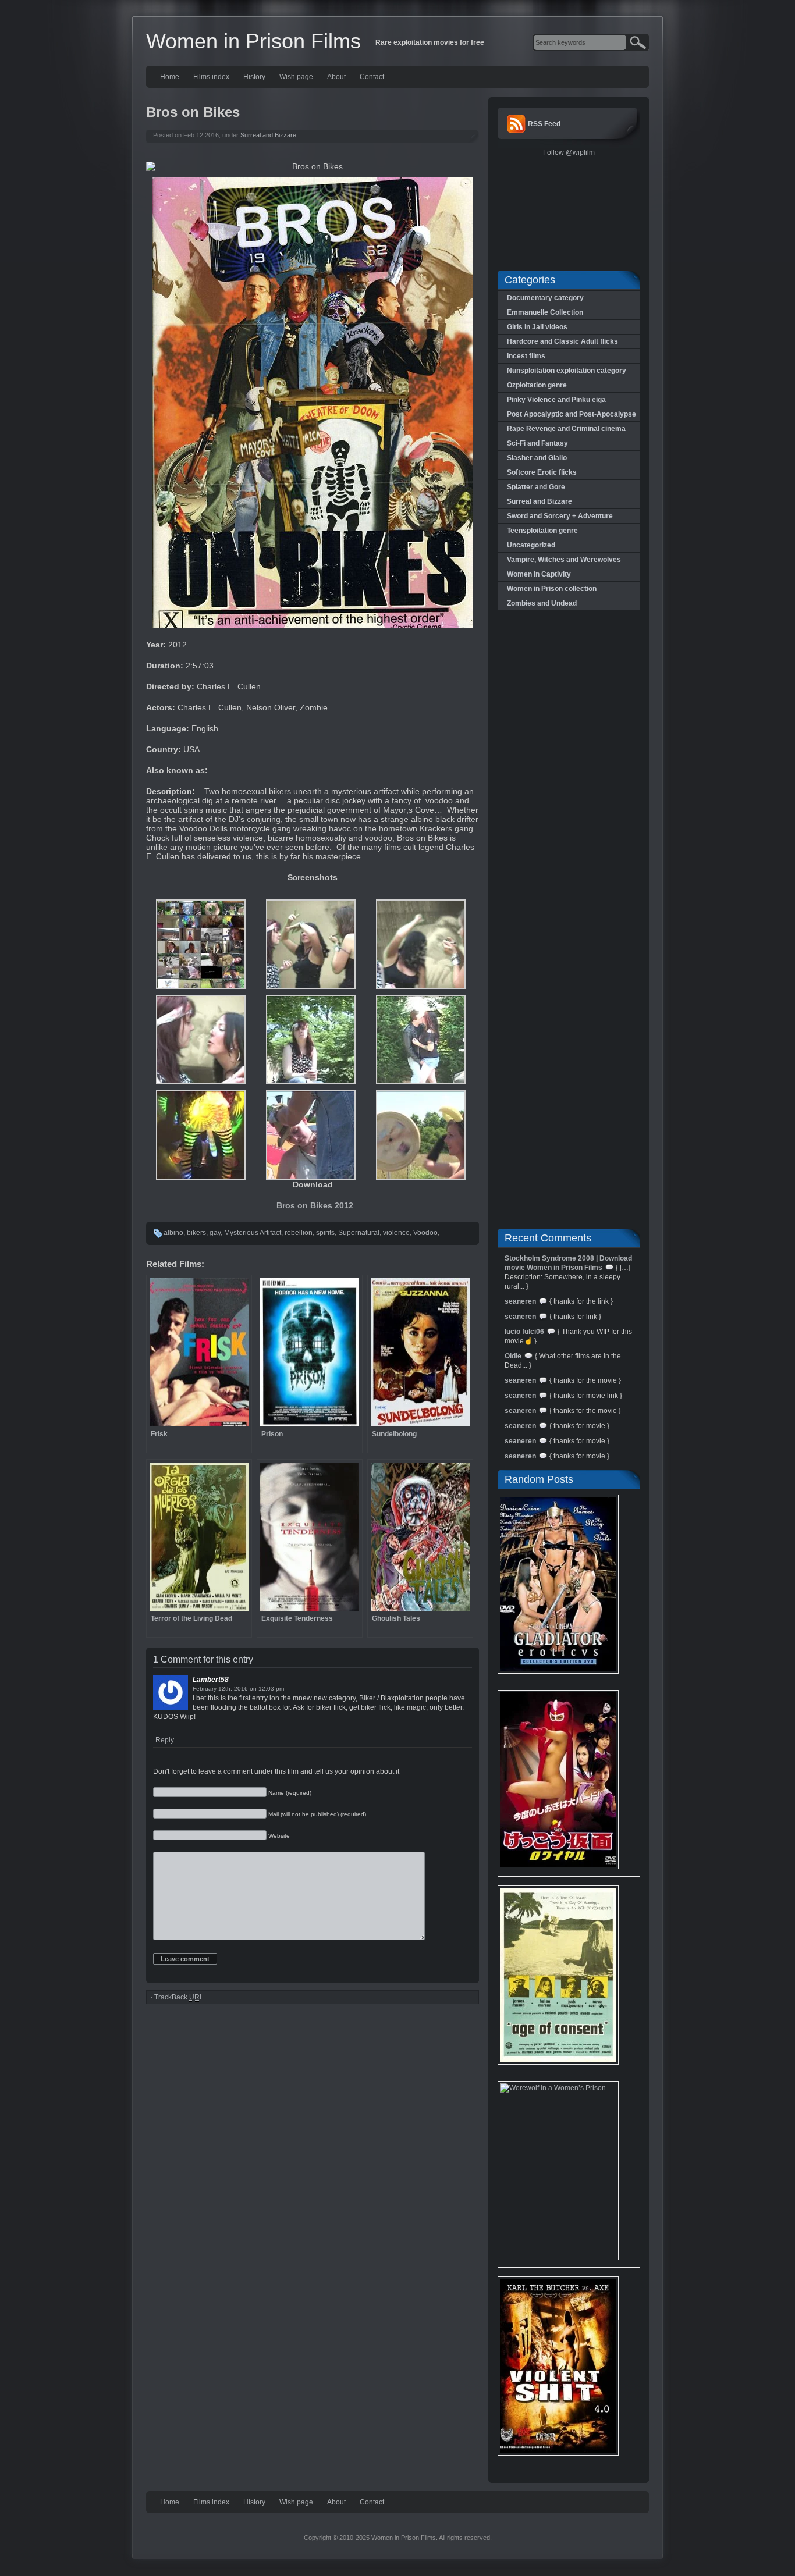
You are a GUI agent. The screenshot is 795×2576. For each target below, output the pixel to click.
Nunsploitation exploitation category (567, 371)
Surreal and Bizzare (268, 135)
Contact (372, 77)
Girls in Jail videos (537, 327)
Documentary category (545, 298)
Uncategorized (531, 545)
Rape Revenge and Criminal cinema (566, 429)
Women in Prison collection (552, 589)
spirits (325, 1233)
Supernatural (359, 1233)
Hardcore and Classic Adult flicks (562, 341)
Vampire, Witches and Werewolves (564, 560)
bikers (196, 1233)
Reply (165, 1740)
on (253, 1689)
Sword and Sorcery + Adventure (560, 516)
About (336, 77)
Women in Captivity (539, 574)
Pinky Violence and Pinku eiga (556, 400)
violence (396, 1233)
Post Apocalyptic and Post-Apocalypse (572, 414)
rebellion (299, 1233)
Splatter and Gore (536, 487)
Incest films (526, 356)
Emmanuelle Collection (545, 312)
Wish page (296, 77)
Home (170, 77)
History (254, 77)
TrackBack (178, 1997)
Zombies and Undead (542, 603)
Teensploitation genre (542, 531)
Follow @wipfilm (569, 152)
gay (215, 1233)
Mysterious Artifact (253, 1233)
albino (173, 1233)
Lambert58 (211, 1680)
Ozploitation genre (537, 385)
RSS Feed (544, 124)
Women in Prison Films (253, 41)
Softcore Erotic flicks (542, 472)
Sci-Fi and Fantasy (537, 443)
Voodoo (425, 1233)
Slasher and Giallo (537, 458)
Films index (211, 77)
